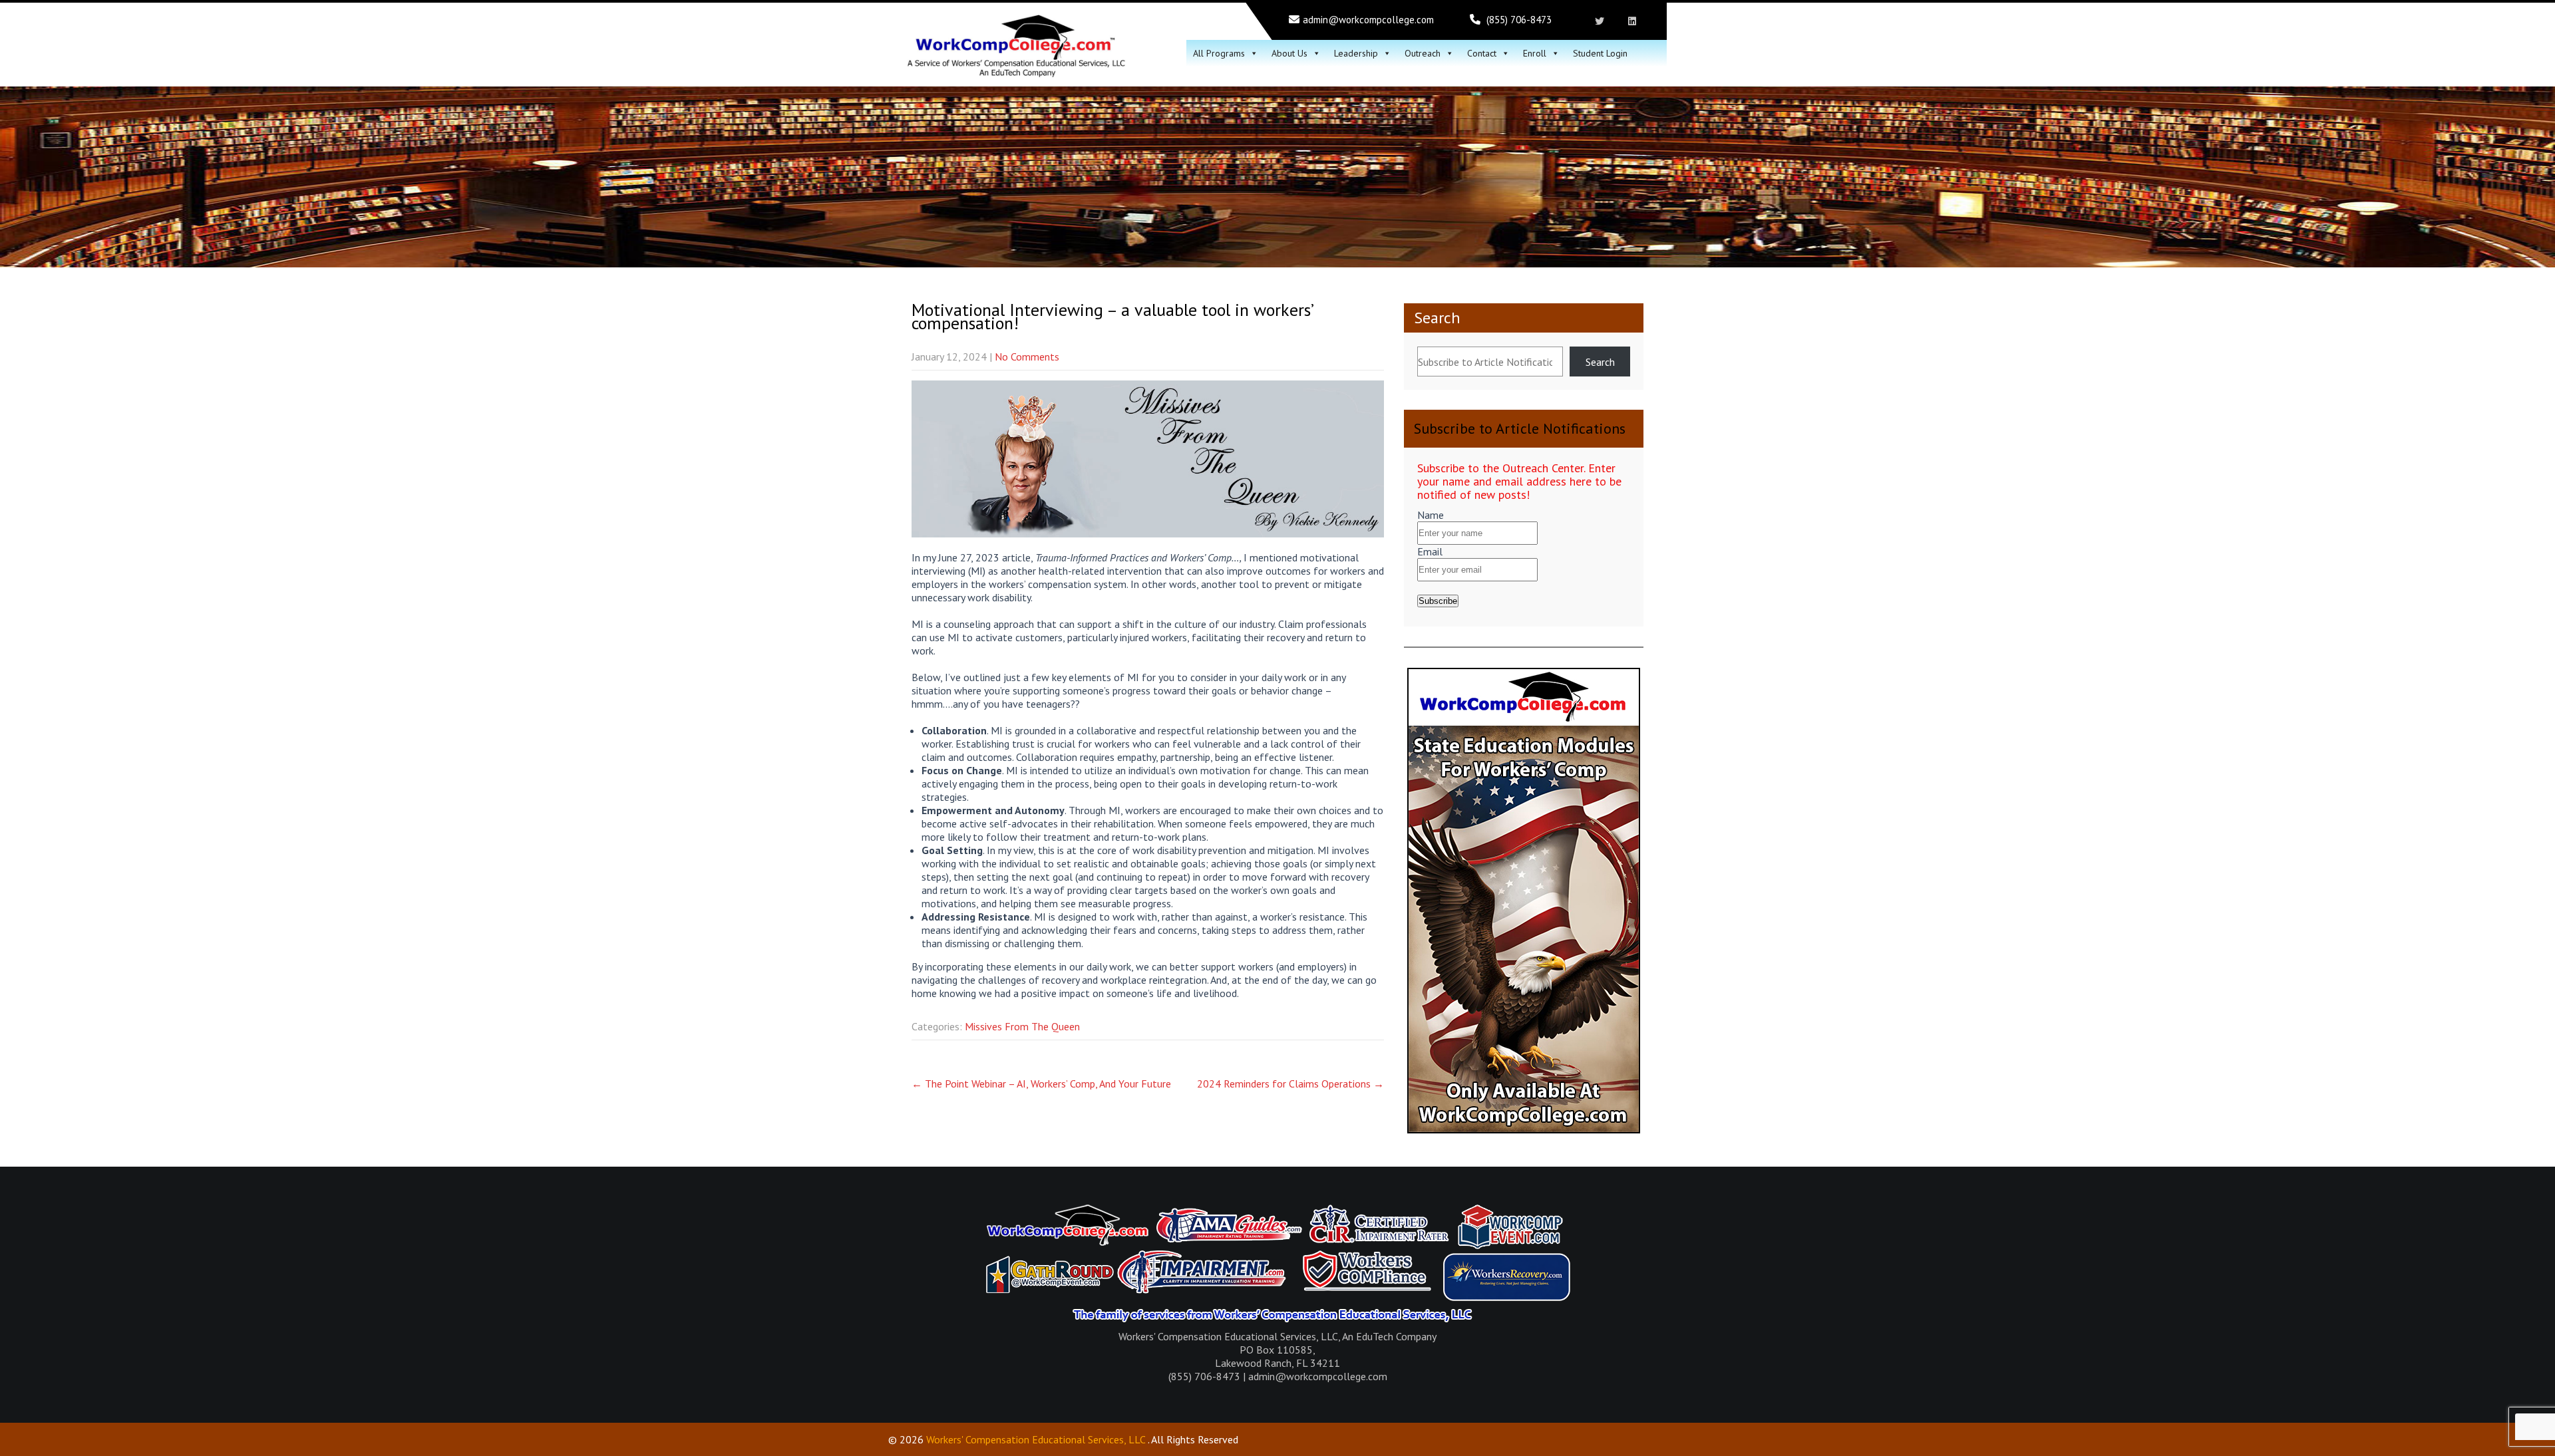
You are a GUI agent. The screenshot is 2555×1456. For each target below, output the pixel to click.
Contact (1482, 53)
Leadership (1356, 53)
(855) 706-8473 (1519, 20)
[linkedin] (1632, 21)
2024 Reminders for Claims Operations (1290, 1084)
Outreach (1423, 53)
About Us (1289, 53)
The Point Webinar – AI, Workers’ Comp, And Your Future (1041, 1084)
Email (1430, 551)
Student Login (1600, 53)
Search (1437, 318)
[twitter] (1599, 21)
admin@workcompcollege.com (1368, 20)
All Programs (1219, 53)
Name (1431, 515)
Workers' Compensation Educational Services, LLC (1036, 1439)
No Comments (1027, 357)
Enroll (1535, 53)
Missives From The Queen (1022, 1026)
